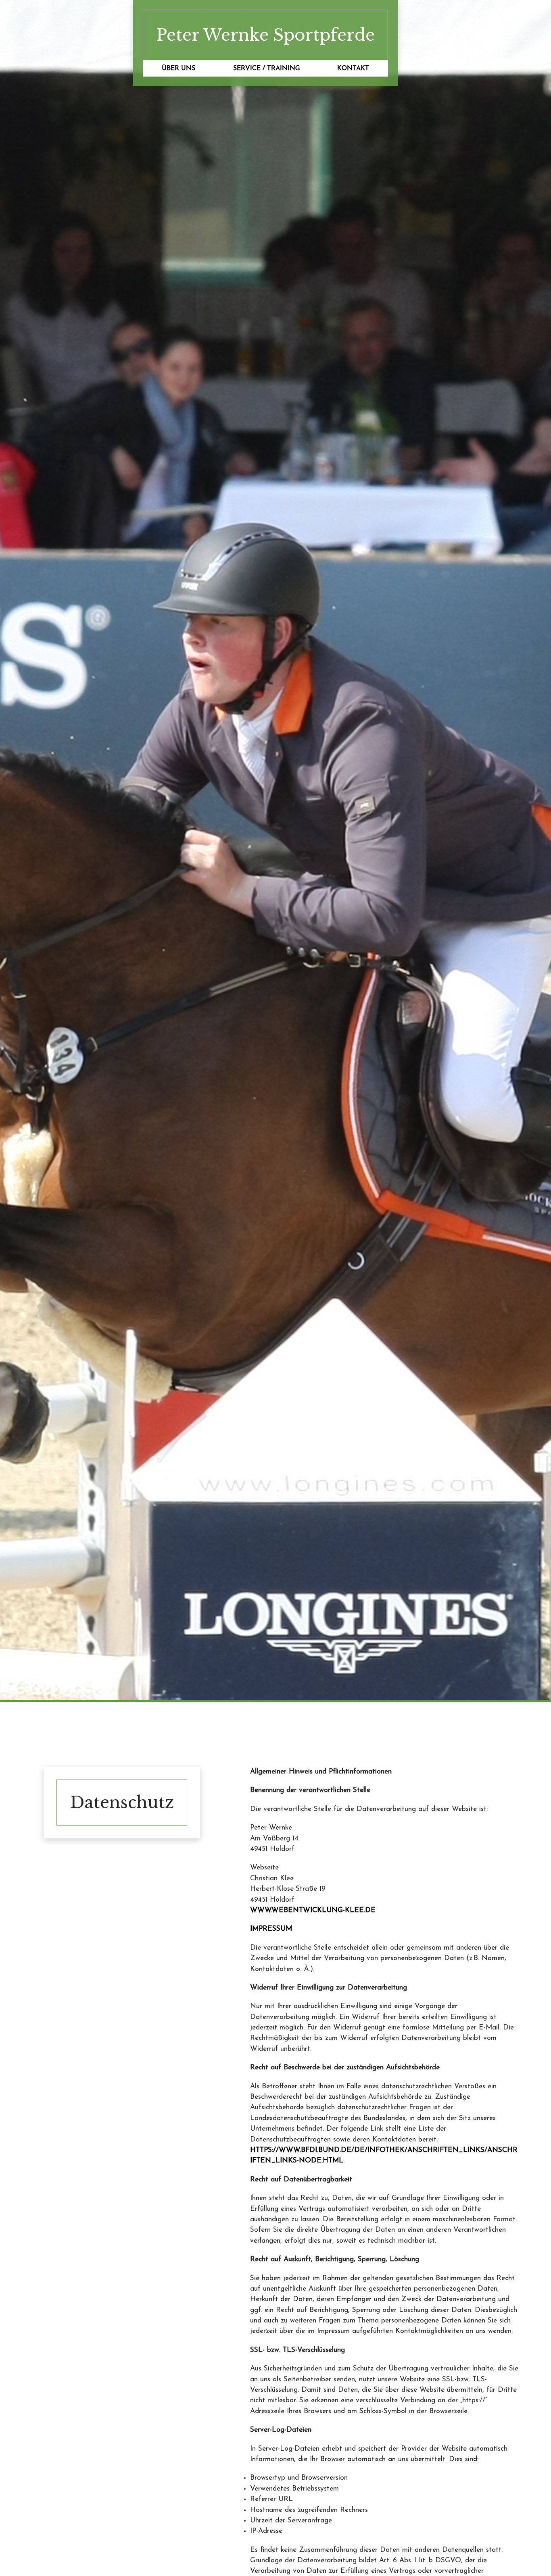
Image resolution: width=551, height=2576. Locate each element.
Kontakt (353, 69)
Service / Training (266, 69)
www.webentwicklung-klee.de (313, 1910)
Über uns (178, 69)
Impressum (271, 1929)
